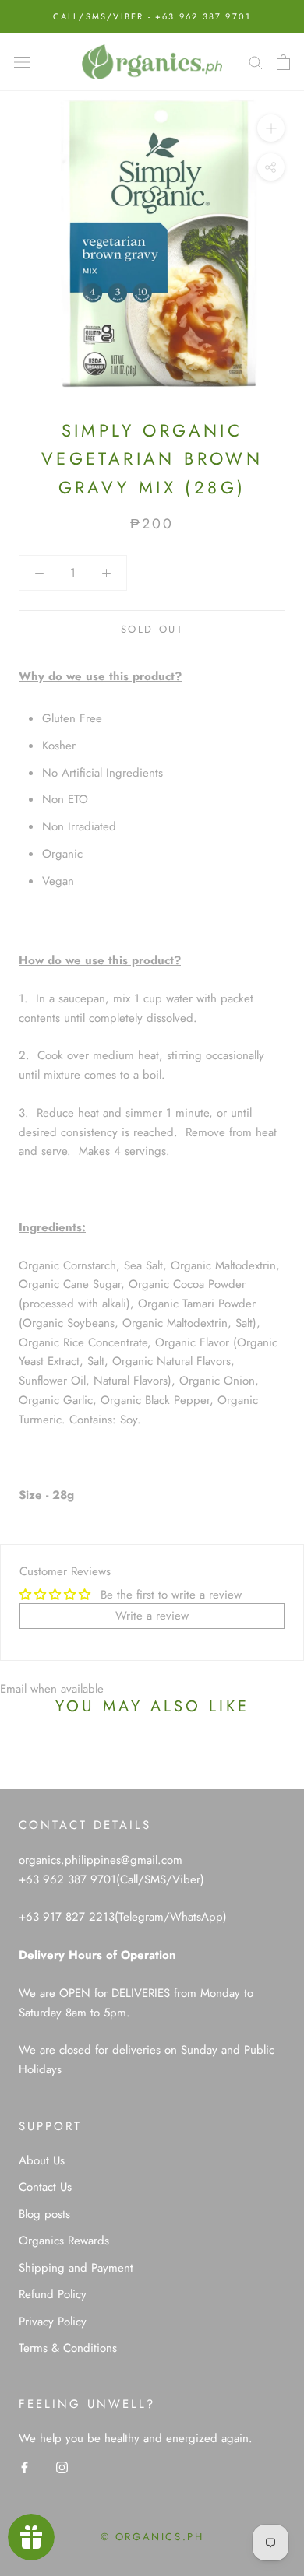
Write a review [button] (152, 1616)
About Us (42, 2160)
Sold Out (152, 629)
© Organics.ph (152, 2537)
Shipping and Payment (76, 2268)
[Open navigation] (22, 62)
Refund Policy (53, 2294)
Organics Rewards (64, 2241)
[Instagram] (62, 2467)
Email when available (52, 1689)
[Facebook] (25, 2467)
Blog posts (44, 2214)
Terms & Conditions (68, 2348)
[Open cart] (283, 62)
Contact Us (45, 2187)
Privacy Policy (53, 2322)
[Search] (256, 62)
